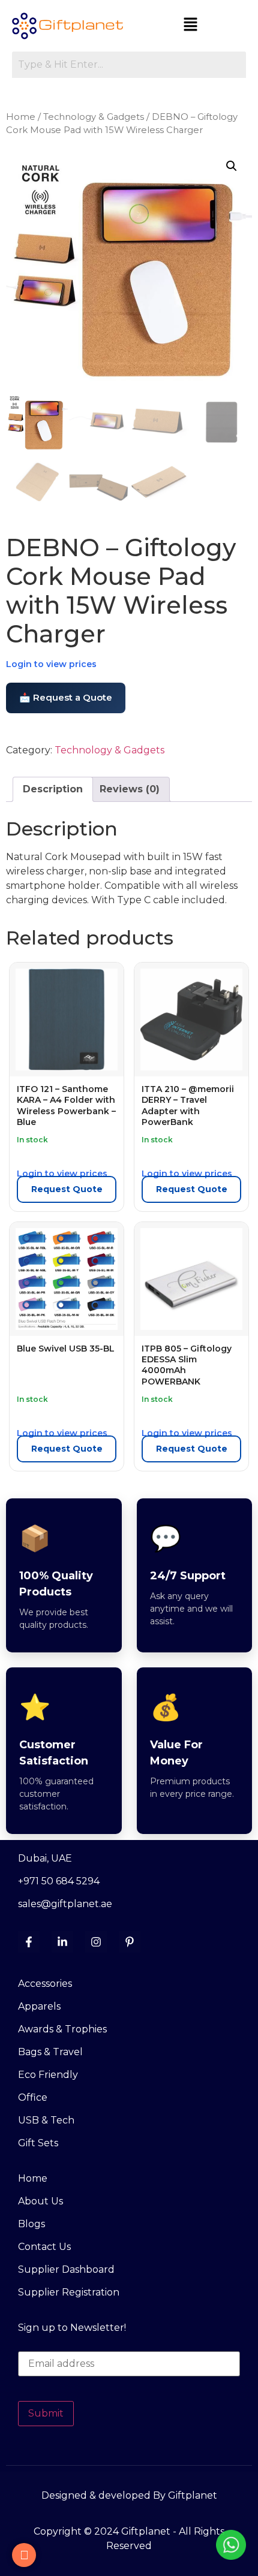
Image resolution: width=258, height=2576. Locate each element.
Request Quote (67, 1189)
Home (21, 117)
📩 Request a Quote (66, 697)
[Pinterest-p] (130, 1942)
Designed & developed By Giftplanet (129, 2495)
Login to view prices (51, 664)
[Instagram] (96, 1942)
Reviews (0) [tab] (130, 789)
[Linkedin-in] (62, 1942)
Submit (46, 2413)
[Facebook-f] (29, 1942)
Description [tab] (53, 789)
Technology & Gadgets (94, 117)
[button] (190, 25)
